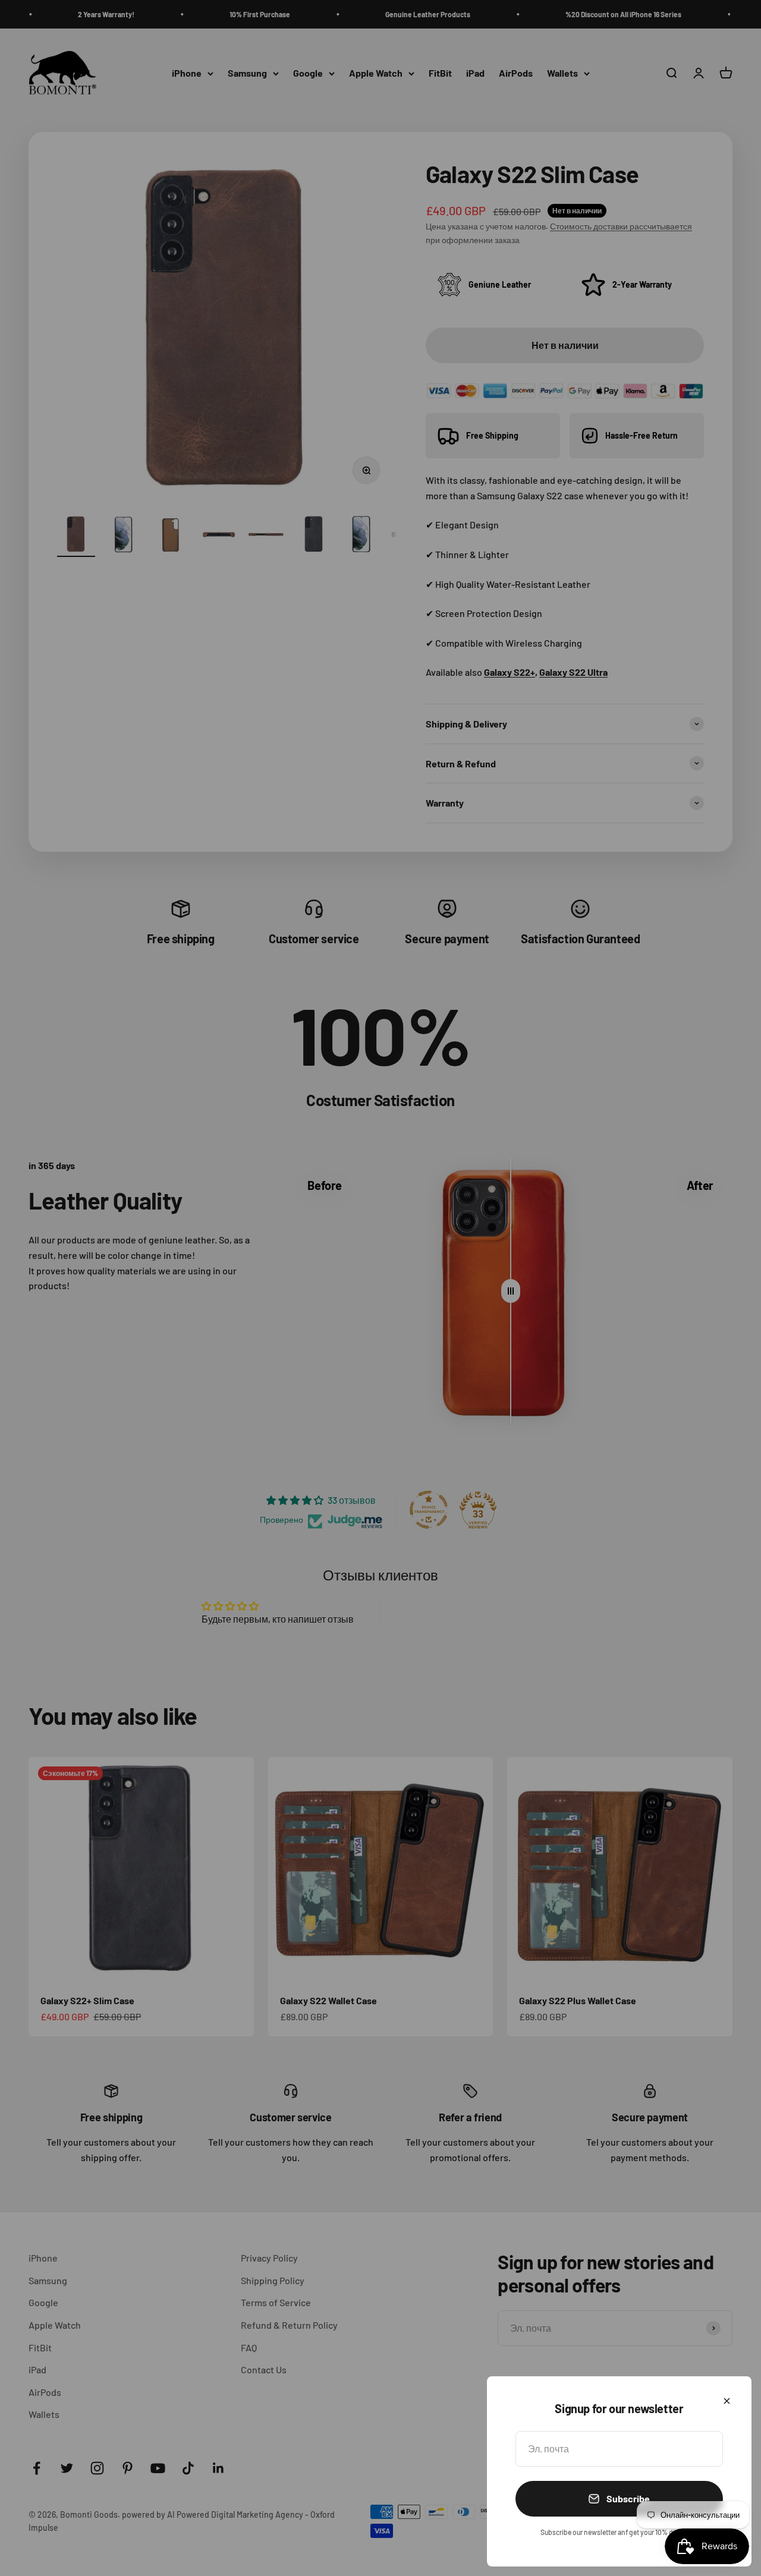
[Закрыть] (727, 2401)
